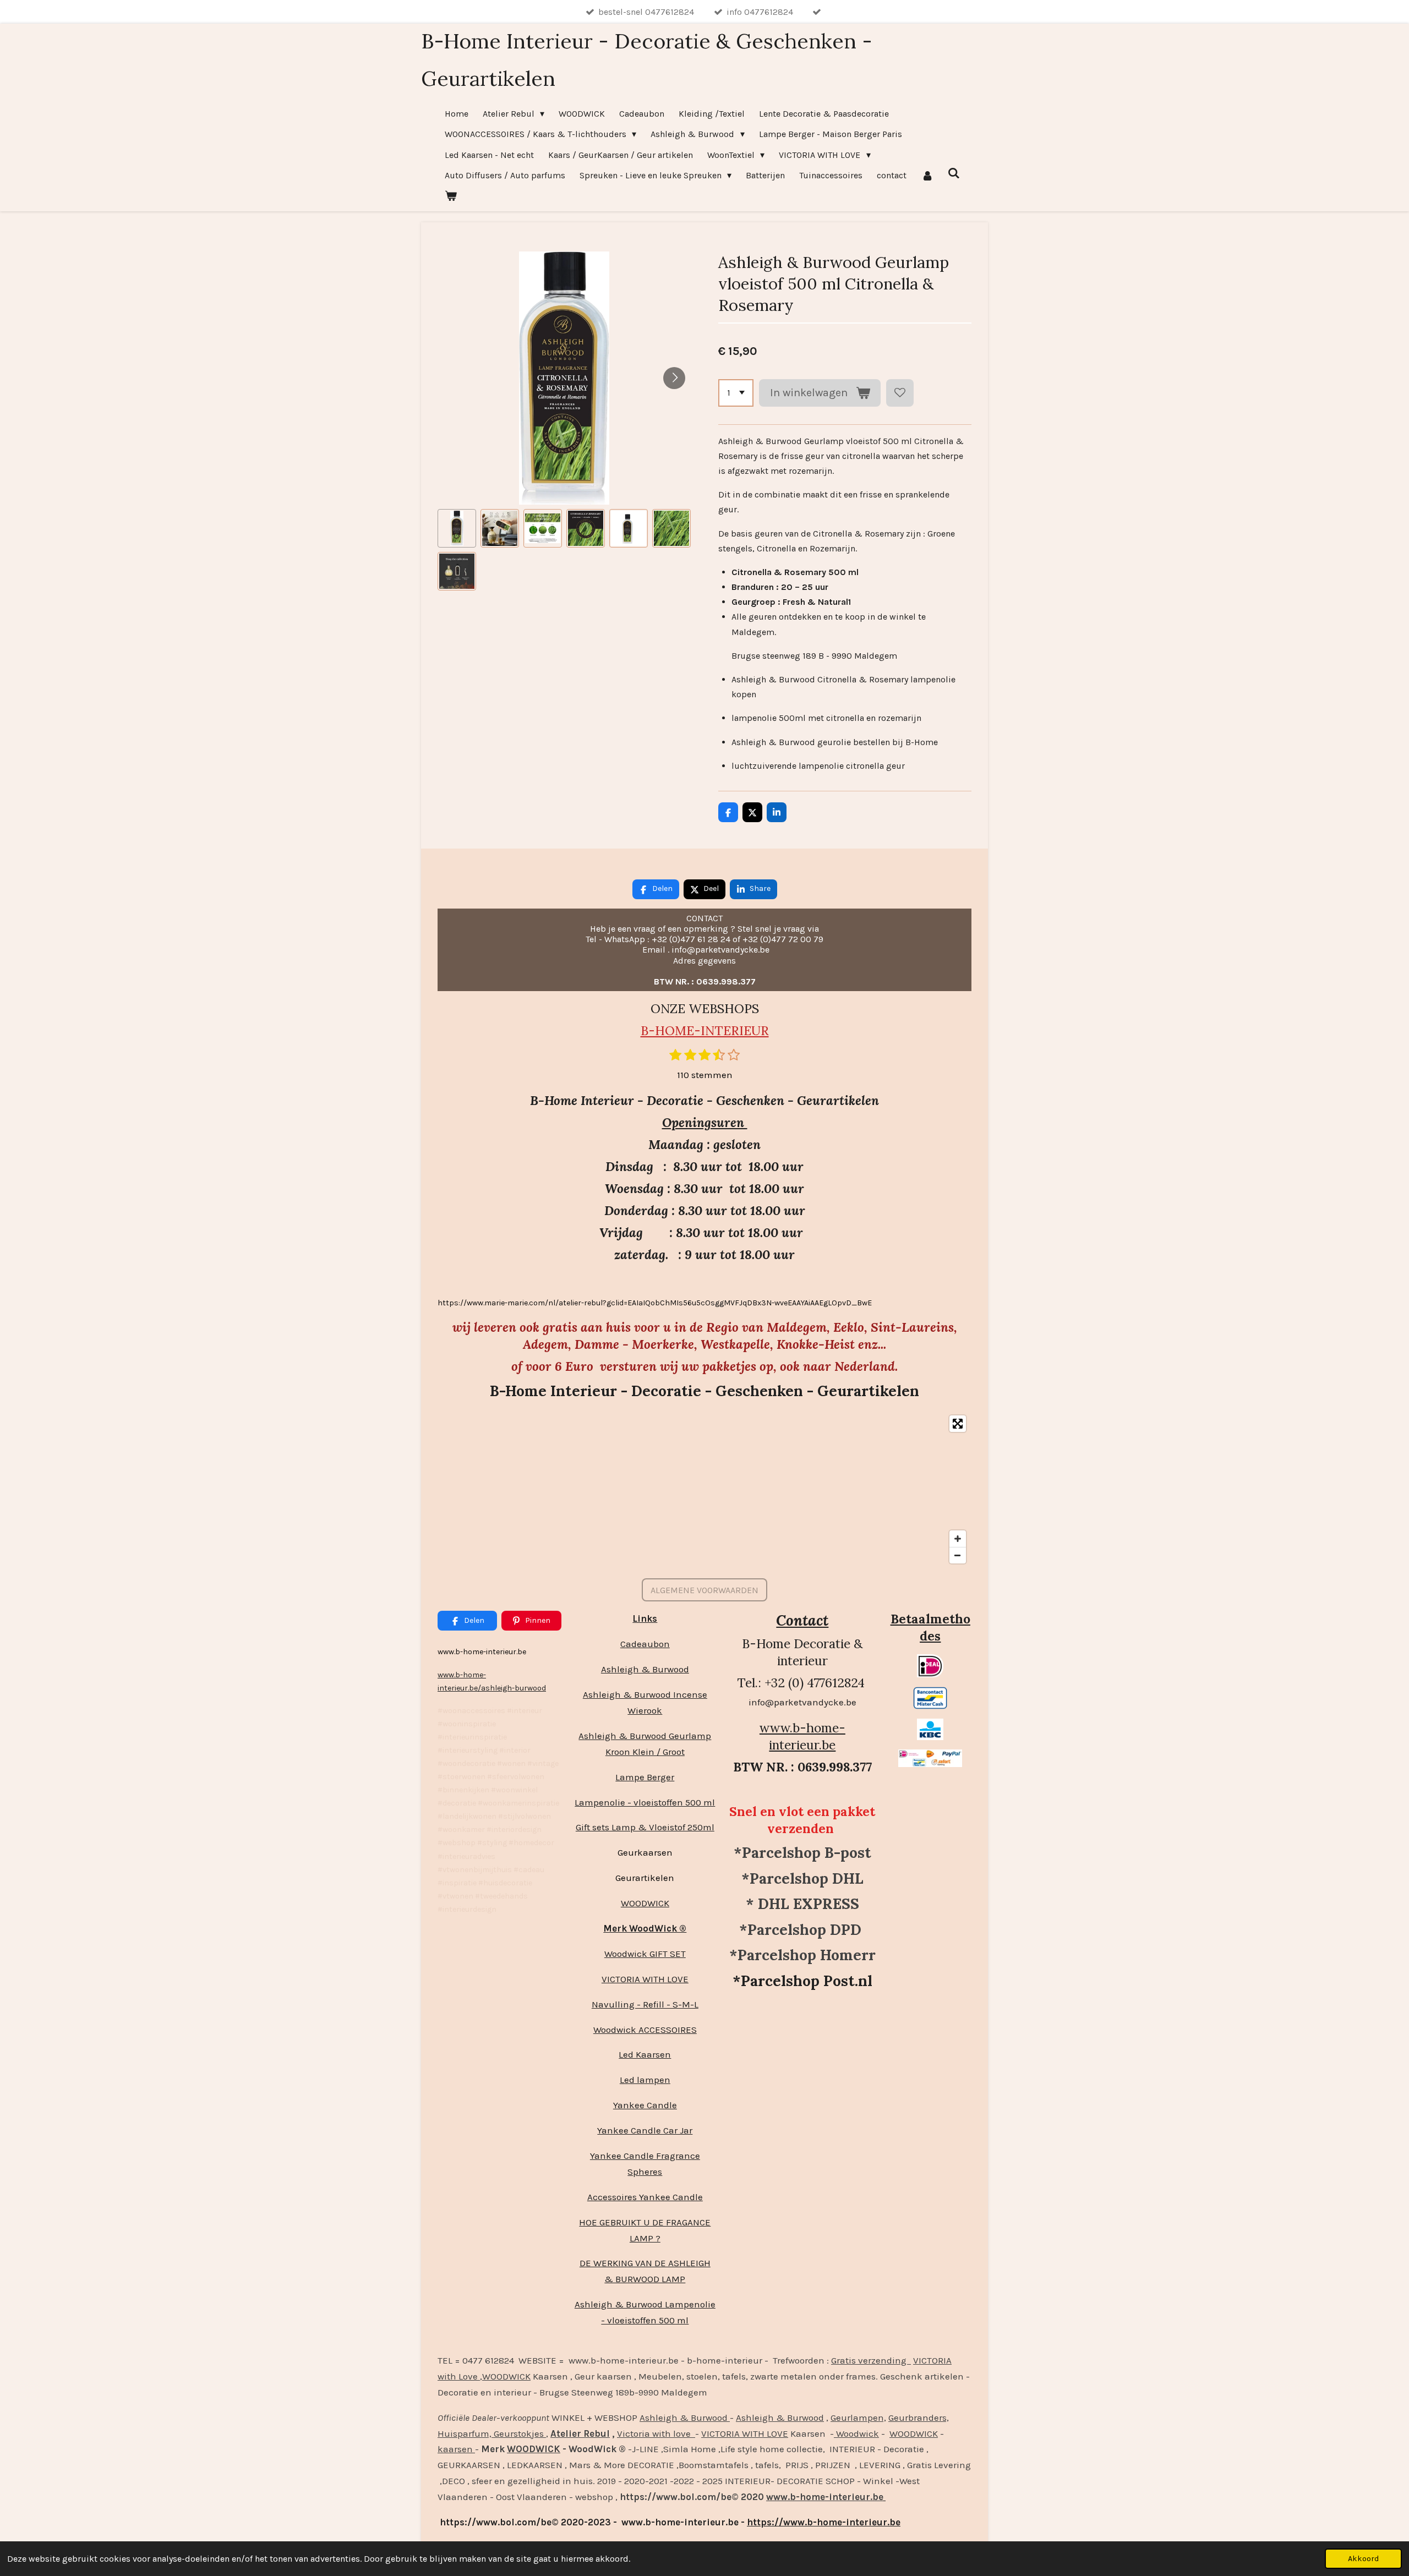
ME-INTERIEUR (722, 1030)
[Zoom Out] (958, 1555)
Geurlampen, (858, 2418)
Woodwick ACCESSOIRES (645, 2030)
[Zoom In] (958, 1539)
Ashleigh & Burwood (645, 1669)
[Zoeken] (954, 173)
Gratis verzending (871, 2360)
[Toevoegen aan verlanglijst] (900, 393)
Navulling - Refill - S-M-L (645, 2004)
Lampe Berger (645, 1777)
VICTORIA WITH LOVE (645, 1979)
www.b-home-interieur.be (802, 1736)
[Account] (927, 175)
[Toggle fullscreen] (958, 1424)
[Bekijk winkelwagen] (451, 196)
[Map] (704, 1489)
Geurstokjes (519, 2433)
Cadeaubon (645, 1644)
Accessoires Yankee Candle (645, 2197)
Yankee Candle (645, 2105)
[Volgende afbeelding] (674, 378)
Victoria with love (656, 2433)
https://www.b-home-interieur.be (824, 2522)
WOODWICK (645, 1903)
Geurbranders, (919, 2418)
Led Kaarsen (645, 2054)
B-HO (658, 1030)
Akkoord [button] (1363, 2559)
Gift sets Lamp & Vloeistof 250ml (645, 1827)
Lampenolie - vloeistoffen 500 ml (645, 1802)
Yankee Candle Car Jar (645, 2130)
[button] (457, 528)
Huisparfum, (465, 2433)
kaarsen (456, 2449)
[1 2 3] (736, 393)
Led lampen (645, 2080)
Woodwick (856, 2433)
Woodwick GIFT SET (645, 1954)
